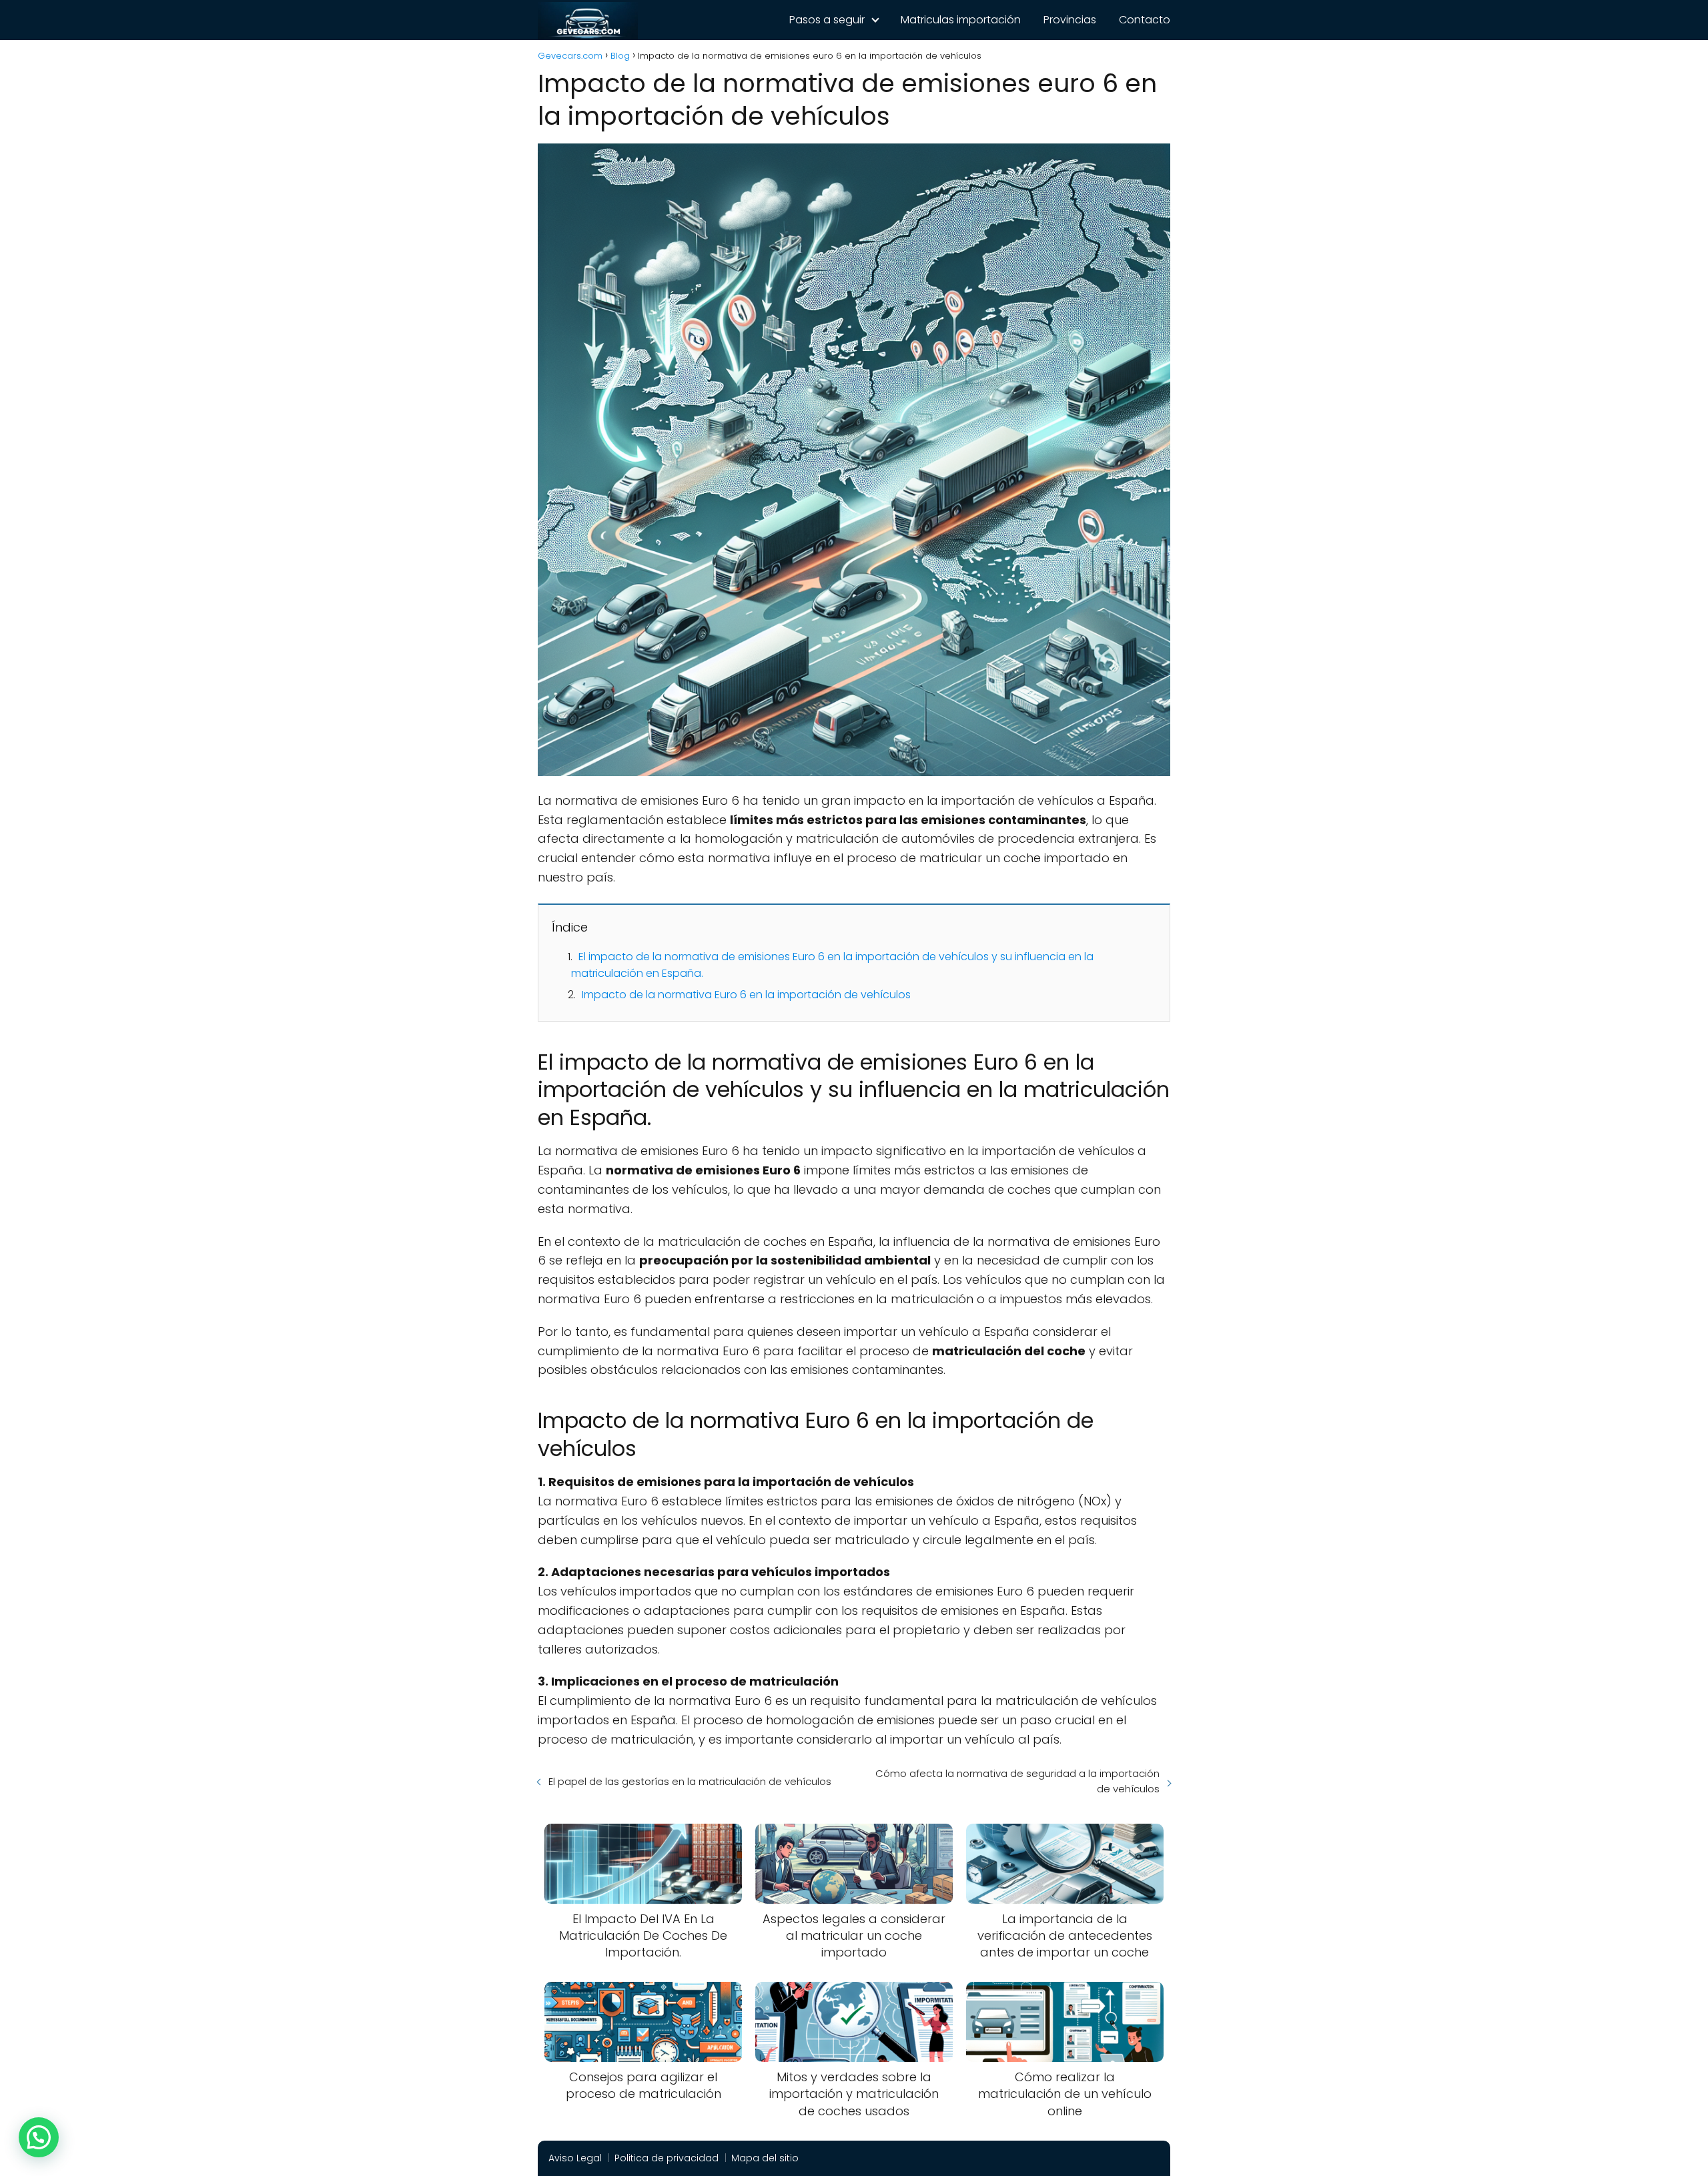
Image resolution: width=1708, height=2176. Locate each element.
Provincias (1070, 20)
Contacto (1145, 20)
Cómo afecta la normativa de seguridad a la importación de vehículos (1017, 1781)
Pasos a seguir (827, 20)
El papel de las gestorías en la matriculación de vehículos (690, 1781)
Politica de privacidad (667, 2158)
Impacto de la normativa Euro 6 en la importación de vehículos (746, 995)
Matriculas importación (961, 20)
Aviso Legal (575, 2158)
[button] (39, 2137)
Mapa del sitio (765, 2158)
